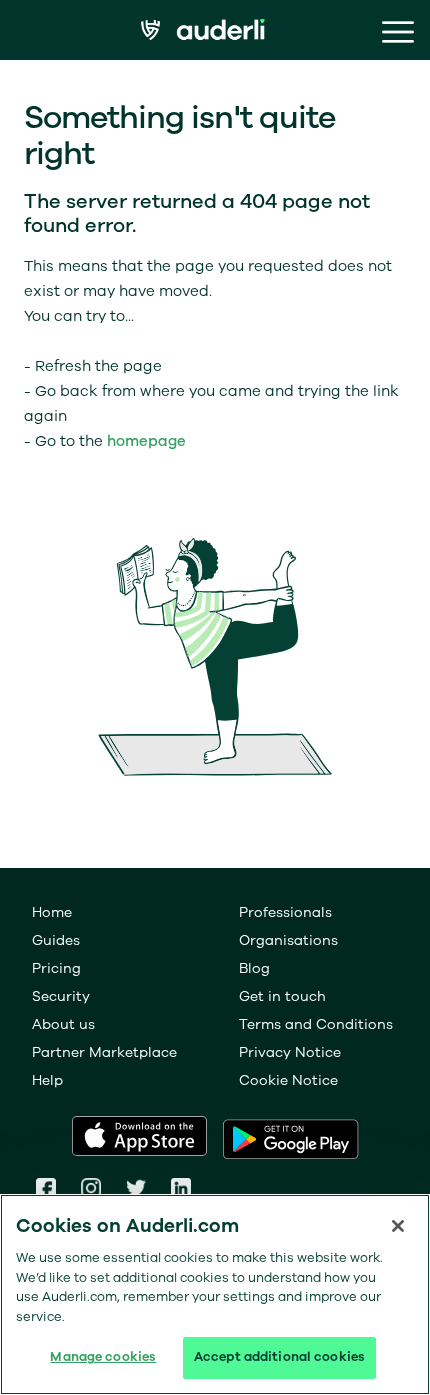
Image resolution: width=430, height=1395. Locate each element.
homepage (146, 441)
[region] (215, 1294)
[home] (215, 32)
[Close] (398, 1226)
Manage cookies (103, 1357)
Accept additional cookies (279, 1357)
